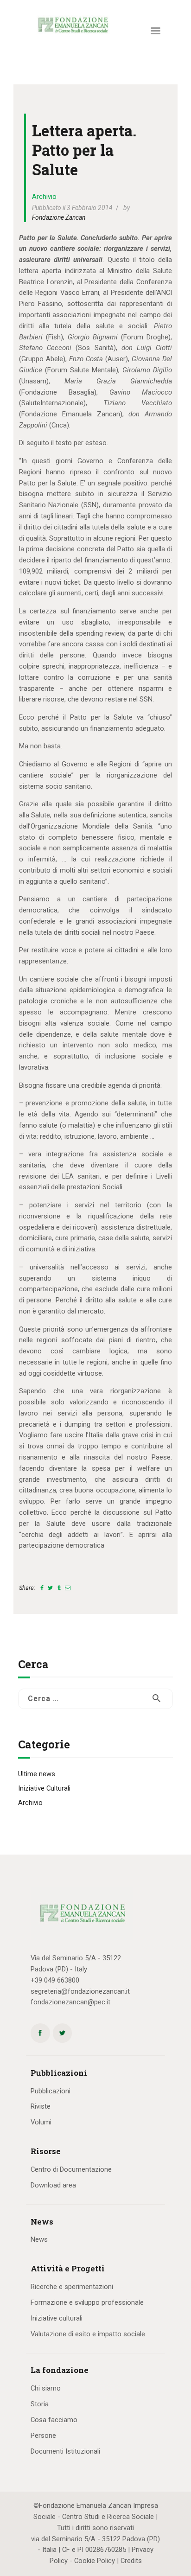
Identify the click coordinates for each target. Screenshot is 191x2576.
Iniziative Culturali (44, 1788)
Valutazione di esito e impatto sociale (88, 2334)
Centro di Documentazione (71, 2169)
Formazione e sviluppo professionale (87, 2302)
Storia (40, 2404)
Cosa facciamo (54, 2420)
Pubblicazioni (51, 2091)
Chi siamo (46, 2388)
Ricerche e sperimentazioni (72, 2287)
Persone (43, 2436)
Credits (131, 2561)
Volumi (41, 2122)
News (39, 2239)
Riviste (41, 2106)
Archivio (44, 197)
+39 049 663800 (55, 1980)
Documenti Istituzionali (65, 2451)
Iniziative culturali (57, 2318)
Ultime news (37, 1774)
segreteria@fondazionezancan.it (80, 1991)
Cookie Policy (95, 2561)
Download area (53, 2185)
